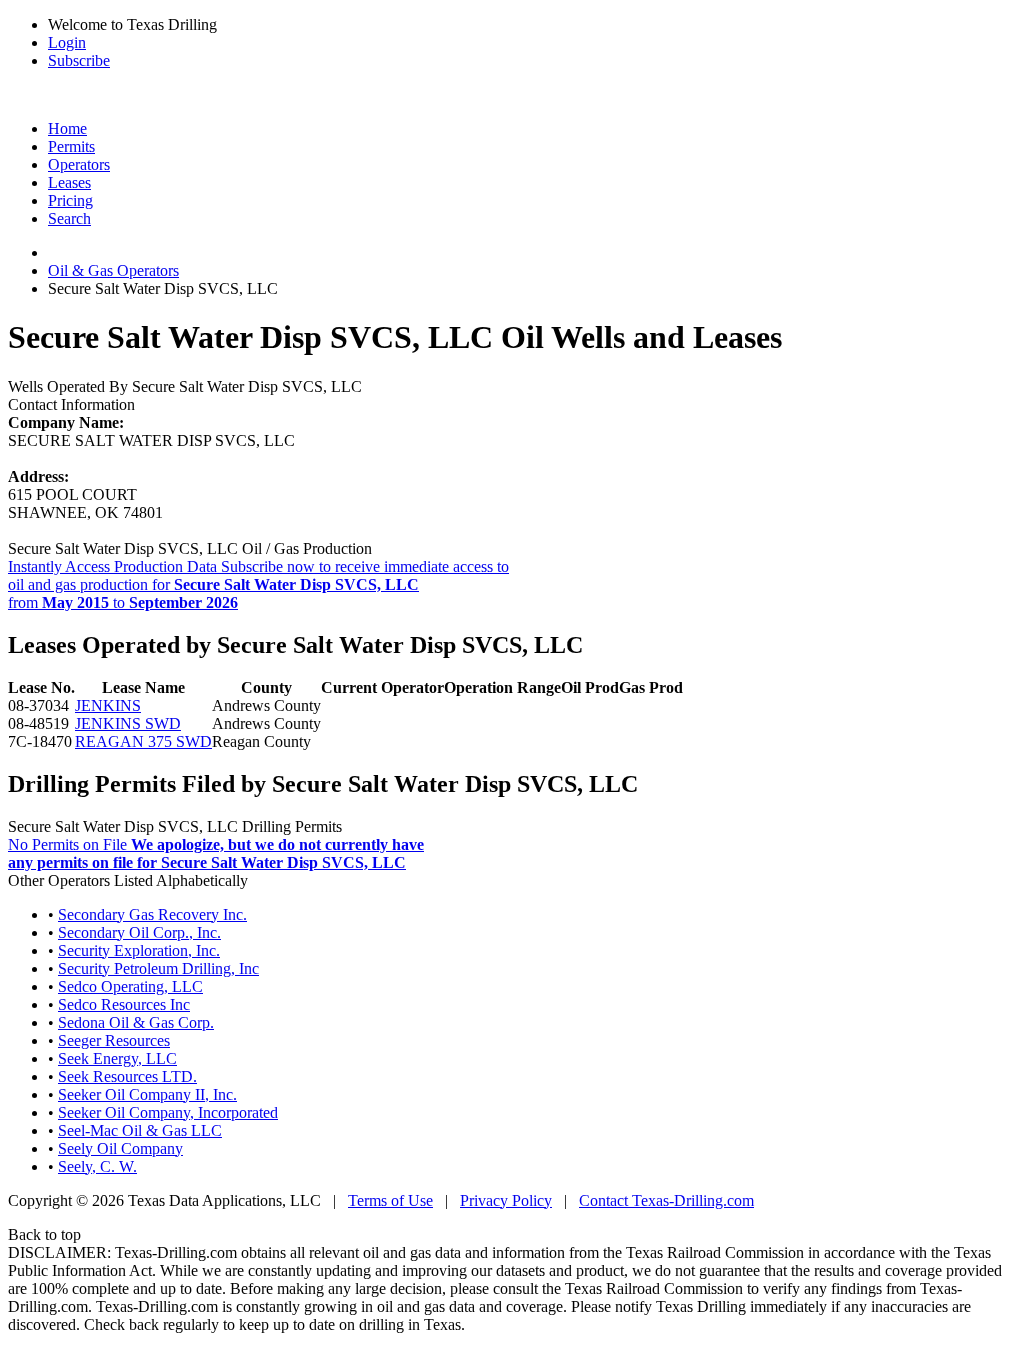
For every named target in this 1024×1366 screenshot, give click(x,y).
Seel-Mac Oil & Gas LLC (140, 1130)
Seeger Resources (114, 1040)
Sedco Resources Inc (124, 1004)
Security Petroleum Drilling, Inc (158, 968)
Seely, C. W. (97, 1166)
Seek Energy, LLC (117, 1058)
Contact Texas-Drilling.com (666, 1200)
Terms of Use (390, 1200)
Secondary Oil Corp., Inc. (139, 932)
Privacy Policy (506, 1200)
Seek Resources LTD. (127, 1076)
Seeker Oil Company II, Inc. (147, 1094)
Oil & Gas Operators (113, 270)
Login (67, 42)
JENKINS (108, 705)
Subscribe (79, 60)
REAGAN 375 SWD (143, 741)
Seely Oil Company (120, 1148)
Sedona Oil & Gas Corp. (136, 1022)
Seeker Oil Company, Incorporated (168, 1112)
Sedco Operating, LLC (130, 986)
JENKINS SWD (128, 723)
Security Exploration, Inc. (139, 950)
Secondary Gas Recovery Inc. (152, 914)
